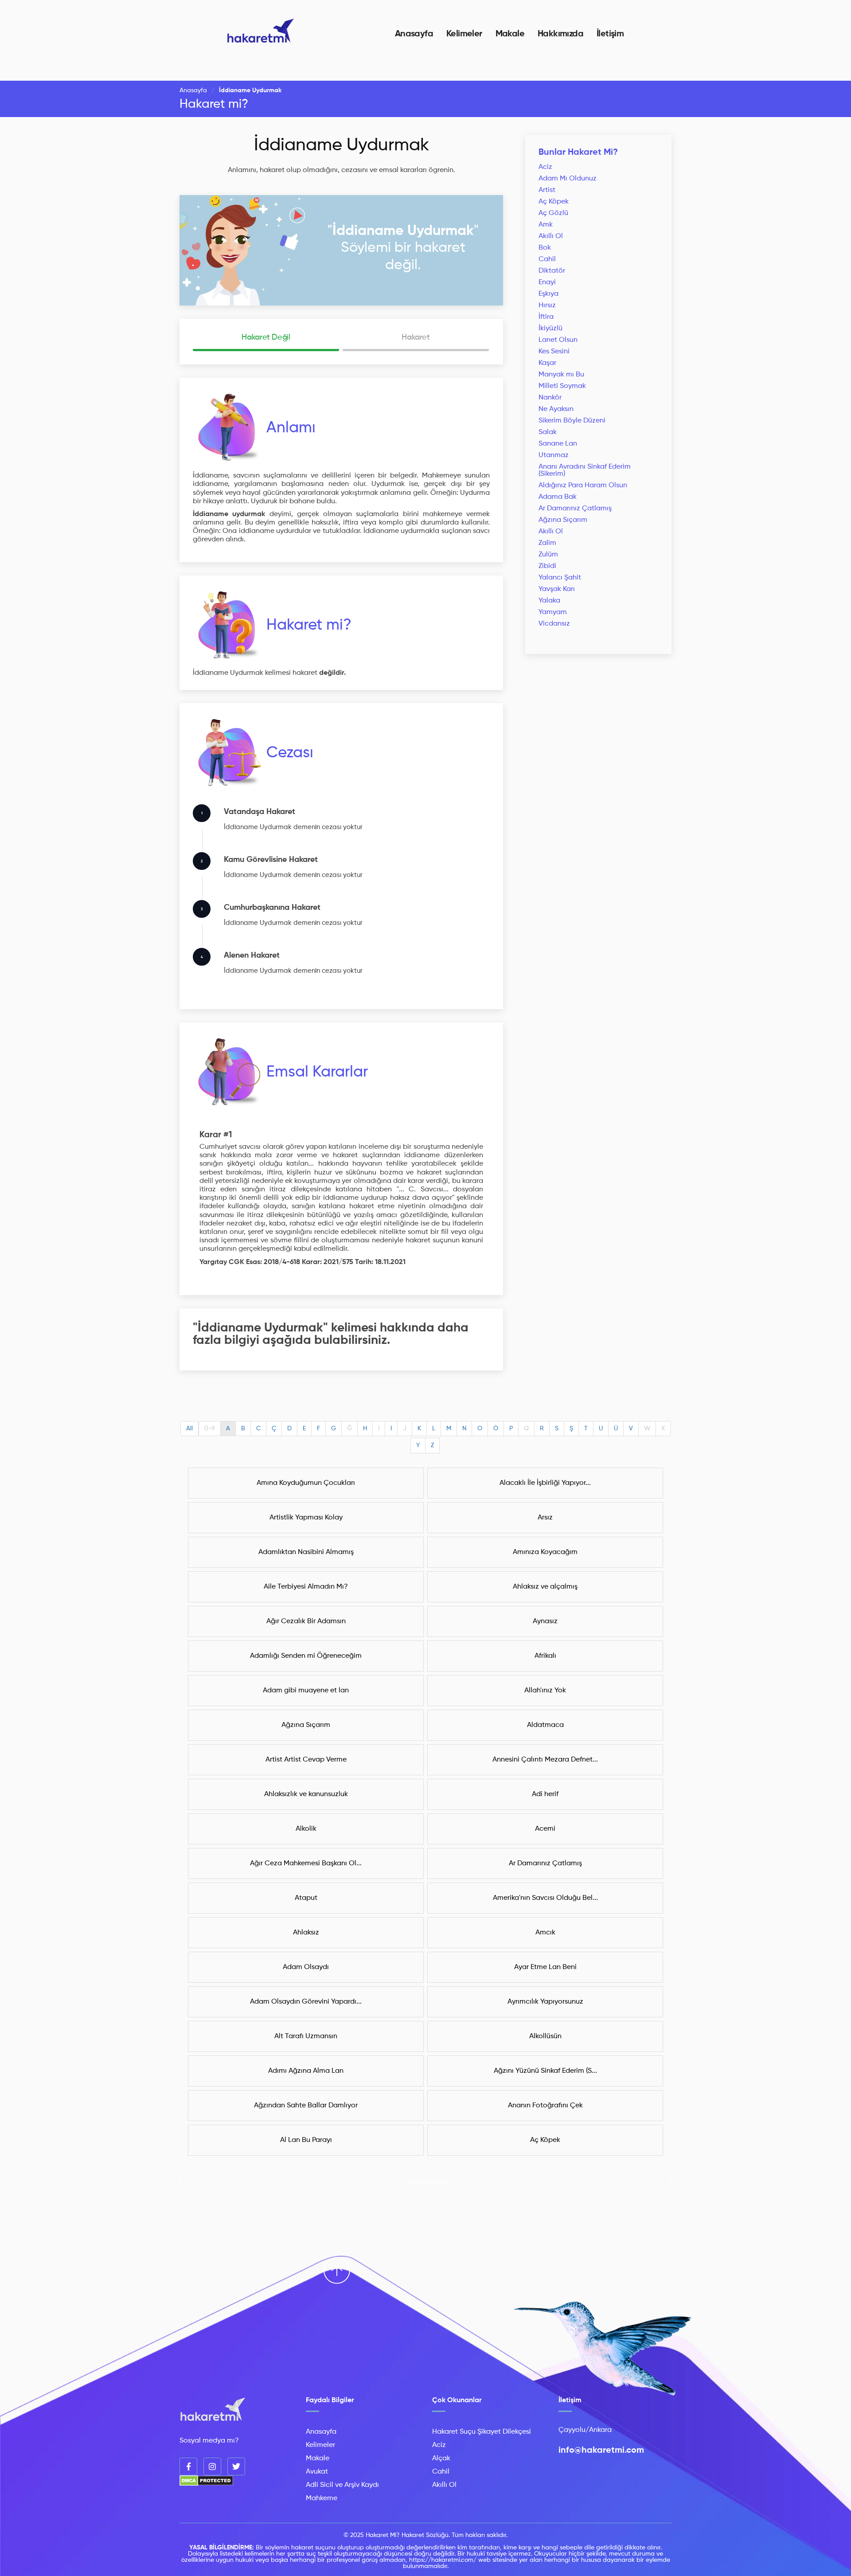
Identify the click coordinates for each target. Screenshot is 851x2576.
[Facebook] (188, 2466)
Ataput (306, 1898)
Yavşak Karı (557, 589)
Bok (545, 248)
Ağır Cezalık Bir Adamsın (306, 1621)
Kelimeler (464, 34)
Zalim (547, 543)
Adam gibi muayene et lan (306, 1691)
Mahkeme (322, 2498)
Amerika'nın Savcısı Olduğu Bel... (545, 1898)
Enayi (547, 282)
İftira (546, 317)
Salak (548, 432)
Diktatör (552, 271)
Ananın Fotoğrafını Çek (545, 2106)
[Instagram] (212, 2466)
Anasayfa (414, 34)
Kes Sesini (554, 352)
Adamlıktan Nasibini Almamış (306, 1552)
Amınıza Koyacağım (545, 1552)
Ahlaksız (306, 1933)
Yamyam (553, 612)
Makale (510, 34)
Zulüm (548, 555)
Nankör (550, 398)
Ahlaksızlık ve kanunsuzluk (306, 1794)
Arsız (545, 1518)
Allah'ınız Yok (545, 1691)
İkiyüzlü (550, 329)
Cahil (547, 259)
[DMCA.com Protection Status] (206, 2484)
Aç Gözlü (553, 213)
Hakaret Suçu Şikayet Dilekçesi (482, 2432)
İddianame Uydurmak (342, 145)
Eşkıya (548, 294)
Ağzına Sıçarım (563, 520)
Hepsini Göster (426, 2183)
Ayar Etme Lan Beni (545, 1967)
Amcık (545, 1933)
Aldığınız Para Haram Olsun (583, 485)
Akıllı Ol (551, 236)
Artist (547, 190)
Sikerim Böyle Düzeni (572, 421)
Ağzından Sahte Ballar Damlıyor (306, 2106)
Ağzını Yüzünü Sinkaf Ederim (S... (545, 2071)
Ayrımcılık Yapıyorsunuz (545, 2002)
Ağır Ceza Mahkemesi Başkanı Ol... (306, 1863)
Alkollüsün (545, 2036)
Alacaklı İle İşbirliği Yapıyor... (545, 1483)
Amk (546, 225)
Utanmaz (554, 455)
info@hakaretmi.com (601, 2451)
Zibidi (547, 566)
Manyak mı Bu (561, 375)
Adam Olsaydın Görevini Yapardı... (306, 2002)
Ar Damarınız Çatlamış (575, 509)
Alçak (441, 2459)
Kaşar (547, 363)
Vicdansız (554, 624)
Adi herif (545, 1794)
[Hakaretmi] (213, 2410)
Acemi (545, 1829)
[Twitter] (236, 2466)
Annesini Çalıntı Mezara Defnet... (545, 1760)
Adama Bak (558, 497)
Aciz (545, 167)
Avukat (317, 2472)
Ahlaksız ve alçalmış (545, 1587)
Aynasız (545, 1621)
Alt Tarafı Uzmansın (306, 2036)
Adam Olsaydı (306, 1967)
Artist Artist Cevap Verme (306, 1760)
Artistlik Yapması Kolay (306, 1518)
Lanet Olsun (558, 340)
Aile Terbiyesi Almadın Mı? (306, 1587)
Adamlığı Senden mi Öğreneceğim (306, 1656)
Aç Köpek (554, 202)
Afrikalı (545, 1656)
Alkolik (306, 1829)
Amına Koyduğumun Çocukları (306, 1483)
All (189, 1429)
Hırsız (547, 305)
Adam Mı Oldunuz (568, 179)
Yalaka (549, 601)
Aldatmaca (545, 1725)
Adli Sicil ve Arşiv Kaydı (342, 2485)
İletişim (610, 34)
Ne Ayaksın (556, 409)
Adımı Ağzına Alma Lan (306, 2071)
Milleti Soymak (562, 386)
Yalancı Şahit (560, 578)
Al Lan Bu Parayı (306, 2140)
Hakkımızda (560, 34)
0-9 (210, 1429)
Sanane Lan (558, 444)
